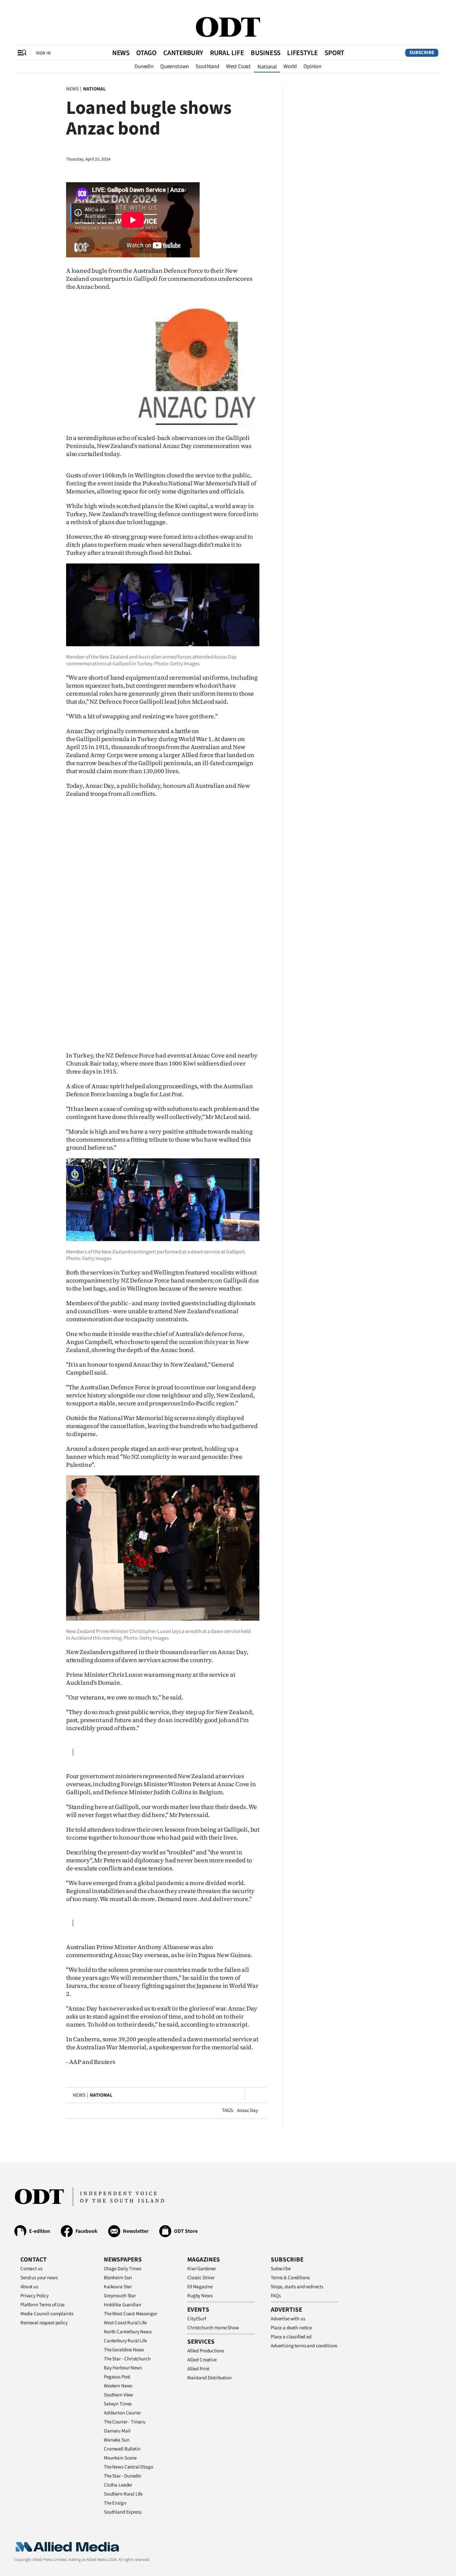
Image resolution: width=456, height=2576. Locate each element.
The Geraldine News (124, 2350)
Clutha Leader (118, 2485)
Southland (207, 66)
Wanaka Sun (117, 2440)
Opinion (312, 66)
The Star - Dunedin (123, 2476)
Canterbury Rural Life (125, 2341)
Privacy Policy (35, 2296)
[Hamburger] (22, 53)
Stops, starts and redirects (297, 2287)
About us (29, 2287)
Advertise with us (288, 2319)
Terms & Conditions (290, 2278)
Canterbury (183, 53)
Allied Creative (202, 2360)
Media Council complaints (47, 2314)
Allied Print (198, 2369)
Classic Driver (201, 2278)
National (267, 67)
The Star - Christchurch (127, 2359)
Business (266, 53)
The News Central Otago (129, 2467)
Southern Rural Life (123, 2494)
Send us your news (39, 2278)
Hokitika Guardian (122, 2305)
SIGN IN (43, 53)
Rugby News (200, 2296)
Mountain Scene (120, 2458)
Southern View (119, 2395)
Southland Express (123, 2512)
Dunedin (144, 66)
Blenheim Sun (118, 2278)
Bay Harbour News (123, 2368)
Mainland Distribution (209, 2378)
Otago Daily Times (122, 2269)
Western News (118, 2386)
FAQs (276, 2296)
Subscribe (422, 53)
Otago (146, 53)
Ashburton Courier (122, 2413)
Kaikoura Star (118, 2287)
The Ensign (115, 2503)
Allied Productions (206, 2351)
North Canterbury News (128, 2332)
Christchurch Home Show (213, 2328)
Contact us (31, 2269)
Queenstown (175, 66)
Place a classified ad (291, 2337)
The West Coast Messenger (130, 2314)
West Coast (238, 66)
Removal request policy (44, 2323)
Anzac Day (248, 2111)
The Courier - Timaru (125, 2422)
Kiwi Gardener (202, 2269)
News (121, 53)
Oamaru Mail (117, 2431)
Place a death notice (291, 2328)
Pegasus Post (117, 2377)
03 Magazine (200, 2287)
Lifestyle (302, 53)
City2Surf (197, 2319)
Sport (334, 53)
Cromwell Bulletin (122, 2449)
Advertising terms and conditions (304, 2346)
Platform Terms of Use (42, 2305)
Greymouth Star (120, 2296)
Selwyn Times (118, 2404)
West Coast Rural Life (125, 2323)
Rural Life (227, 53)
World (290, 66)
